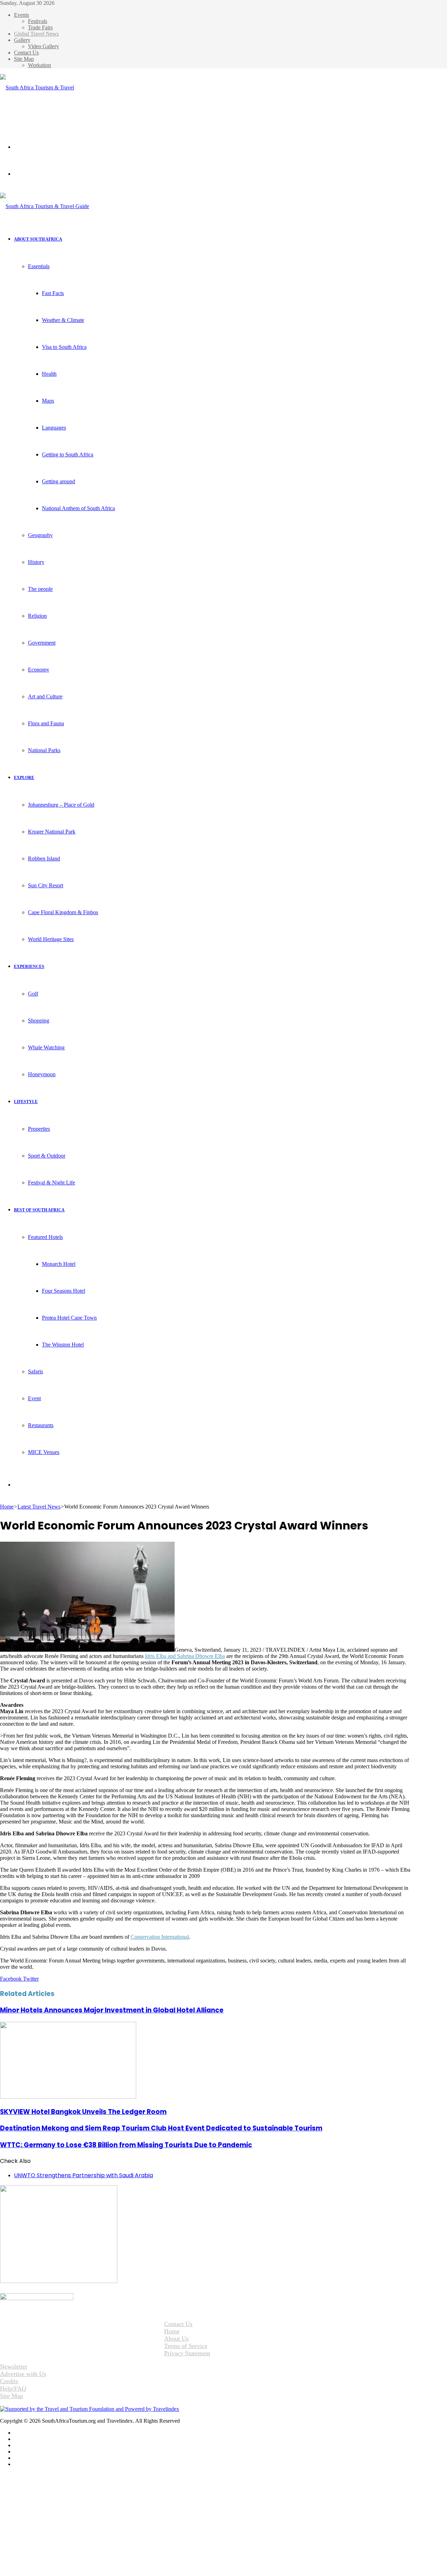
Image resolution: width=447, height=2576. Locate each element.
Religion (37, 616)
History (36, 562)
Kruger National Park (52, 832)
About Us (176, 2339)
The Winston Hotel (63, 1345)
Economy (39, 670)
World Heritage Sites (51, 939)
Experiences (29, 967)
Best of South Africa (39, 1210)
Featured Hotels (45, 1237)
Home (7, 1507)
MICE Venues (44, 1452)
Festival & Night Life (52, 1183)
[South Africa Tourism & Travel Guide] (39, 114)
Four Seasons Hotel (64, 1291)
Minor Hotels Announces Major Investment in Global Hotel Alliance (112, 2010)
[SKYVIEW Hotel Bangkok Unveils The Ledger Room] (68, 2097)
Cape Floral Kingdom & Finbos (63, 912)
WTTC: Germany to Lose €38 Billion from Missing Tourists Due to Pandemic (126, 2145)
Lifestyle (26, 1102)
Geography (40, 535)
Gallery (22, 40)
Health (49, 374)
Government (42, 643)
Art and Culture (45, 696)
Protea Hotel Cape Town (69, 1318)
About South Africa (38, 239)
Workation (39, 65)
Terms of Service (186, 2346)
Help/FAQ (13, 2388)
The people (40, 589)
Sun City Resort (46, 885)
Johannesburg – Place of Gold (61, 805)
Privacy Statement (187, 2353)
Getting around (58, 481)
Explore (24, 778)
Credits (9, 2381)
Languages (54, 428)
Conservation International (160, 1937)
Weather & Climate (63, 320)
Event (34, 1398)
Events (21, 15)
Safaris (35, 1371)
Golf (33, 994)
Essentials (39, 266)
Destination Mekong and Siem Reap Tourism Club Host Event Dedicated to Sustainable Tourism (161, 2128)
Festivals (38, 21)
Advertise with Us (23, 2374)
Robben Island (44, 858)
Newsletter (14, 2366)
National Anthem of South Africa (78, 508)
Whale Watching (46, 1047)
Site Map (24, 59)
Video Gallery (43, 46)
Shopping (39, 1021)
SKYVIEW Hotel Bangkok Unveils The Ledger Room (83, 2112)
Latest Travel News (39, 1507)
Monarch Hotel (59, 1264)
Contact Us (26, 53)
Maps (48, 401)
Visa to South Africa (64, 347)
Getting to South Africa (68, 454)
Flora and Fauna (46, 723)
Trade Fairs (40, 27)
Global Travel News (36, 34)
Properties (39, 1129)
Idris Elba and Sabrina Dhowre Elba (185, 1656)
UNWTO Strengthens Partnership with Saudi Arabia (83, 2175)
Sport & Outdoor (47, 1156)
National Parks (44, 750)
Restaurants (41, 1425)
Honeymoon (42, 1074)
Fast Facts (53, 293)
